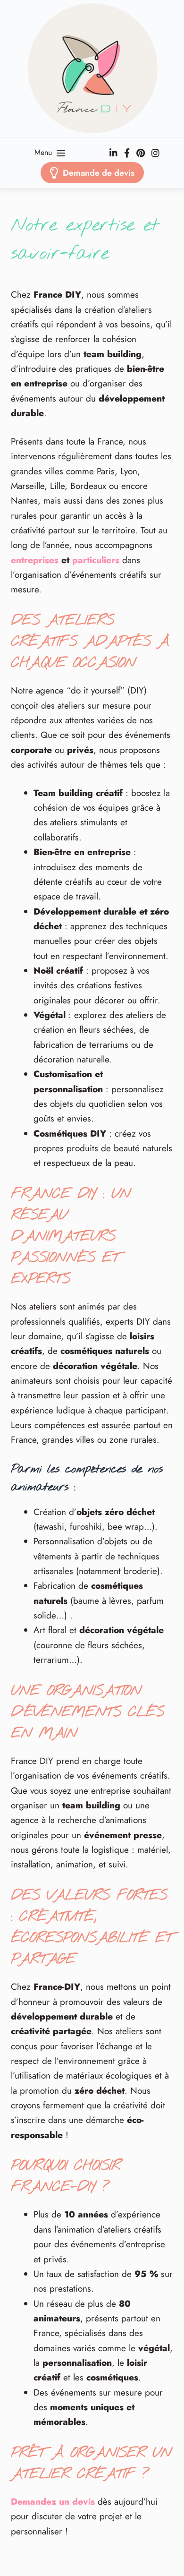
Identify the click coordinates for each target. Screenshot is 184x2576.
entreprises (35, 560)
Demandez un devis (53, 2502)
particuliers (96, 560)
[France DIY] (92, 68)
